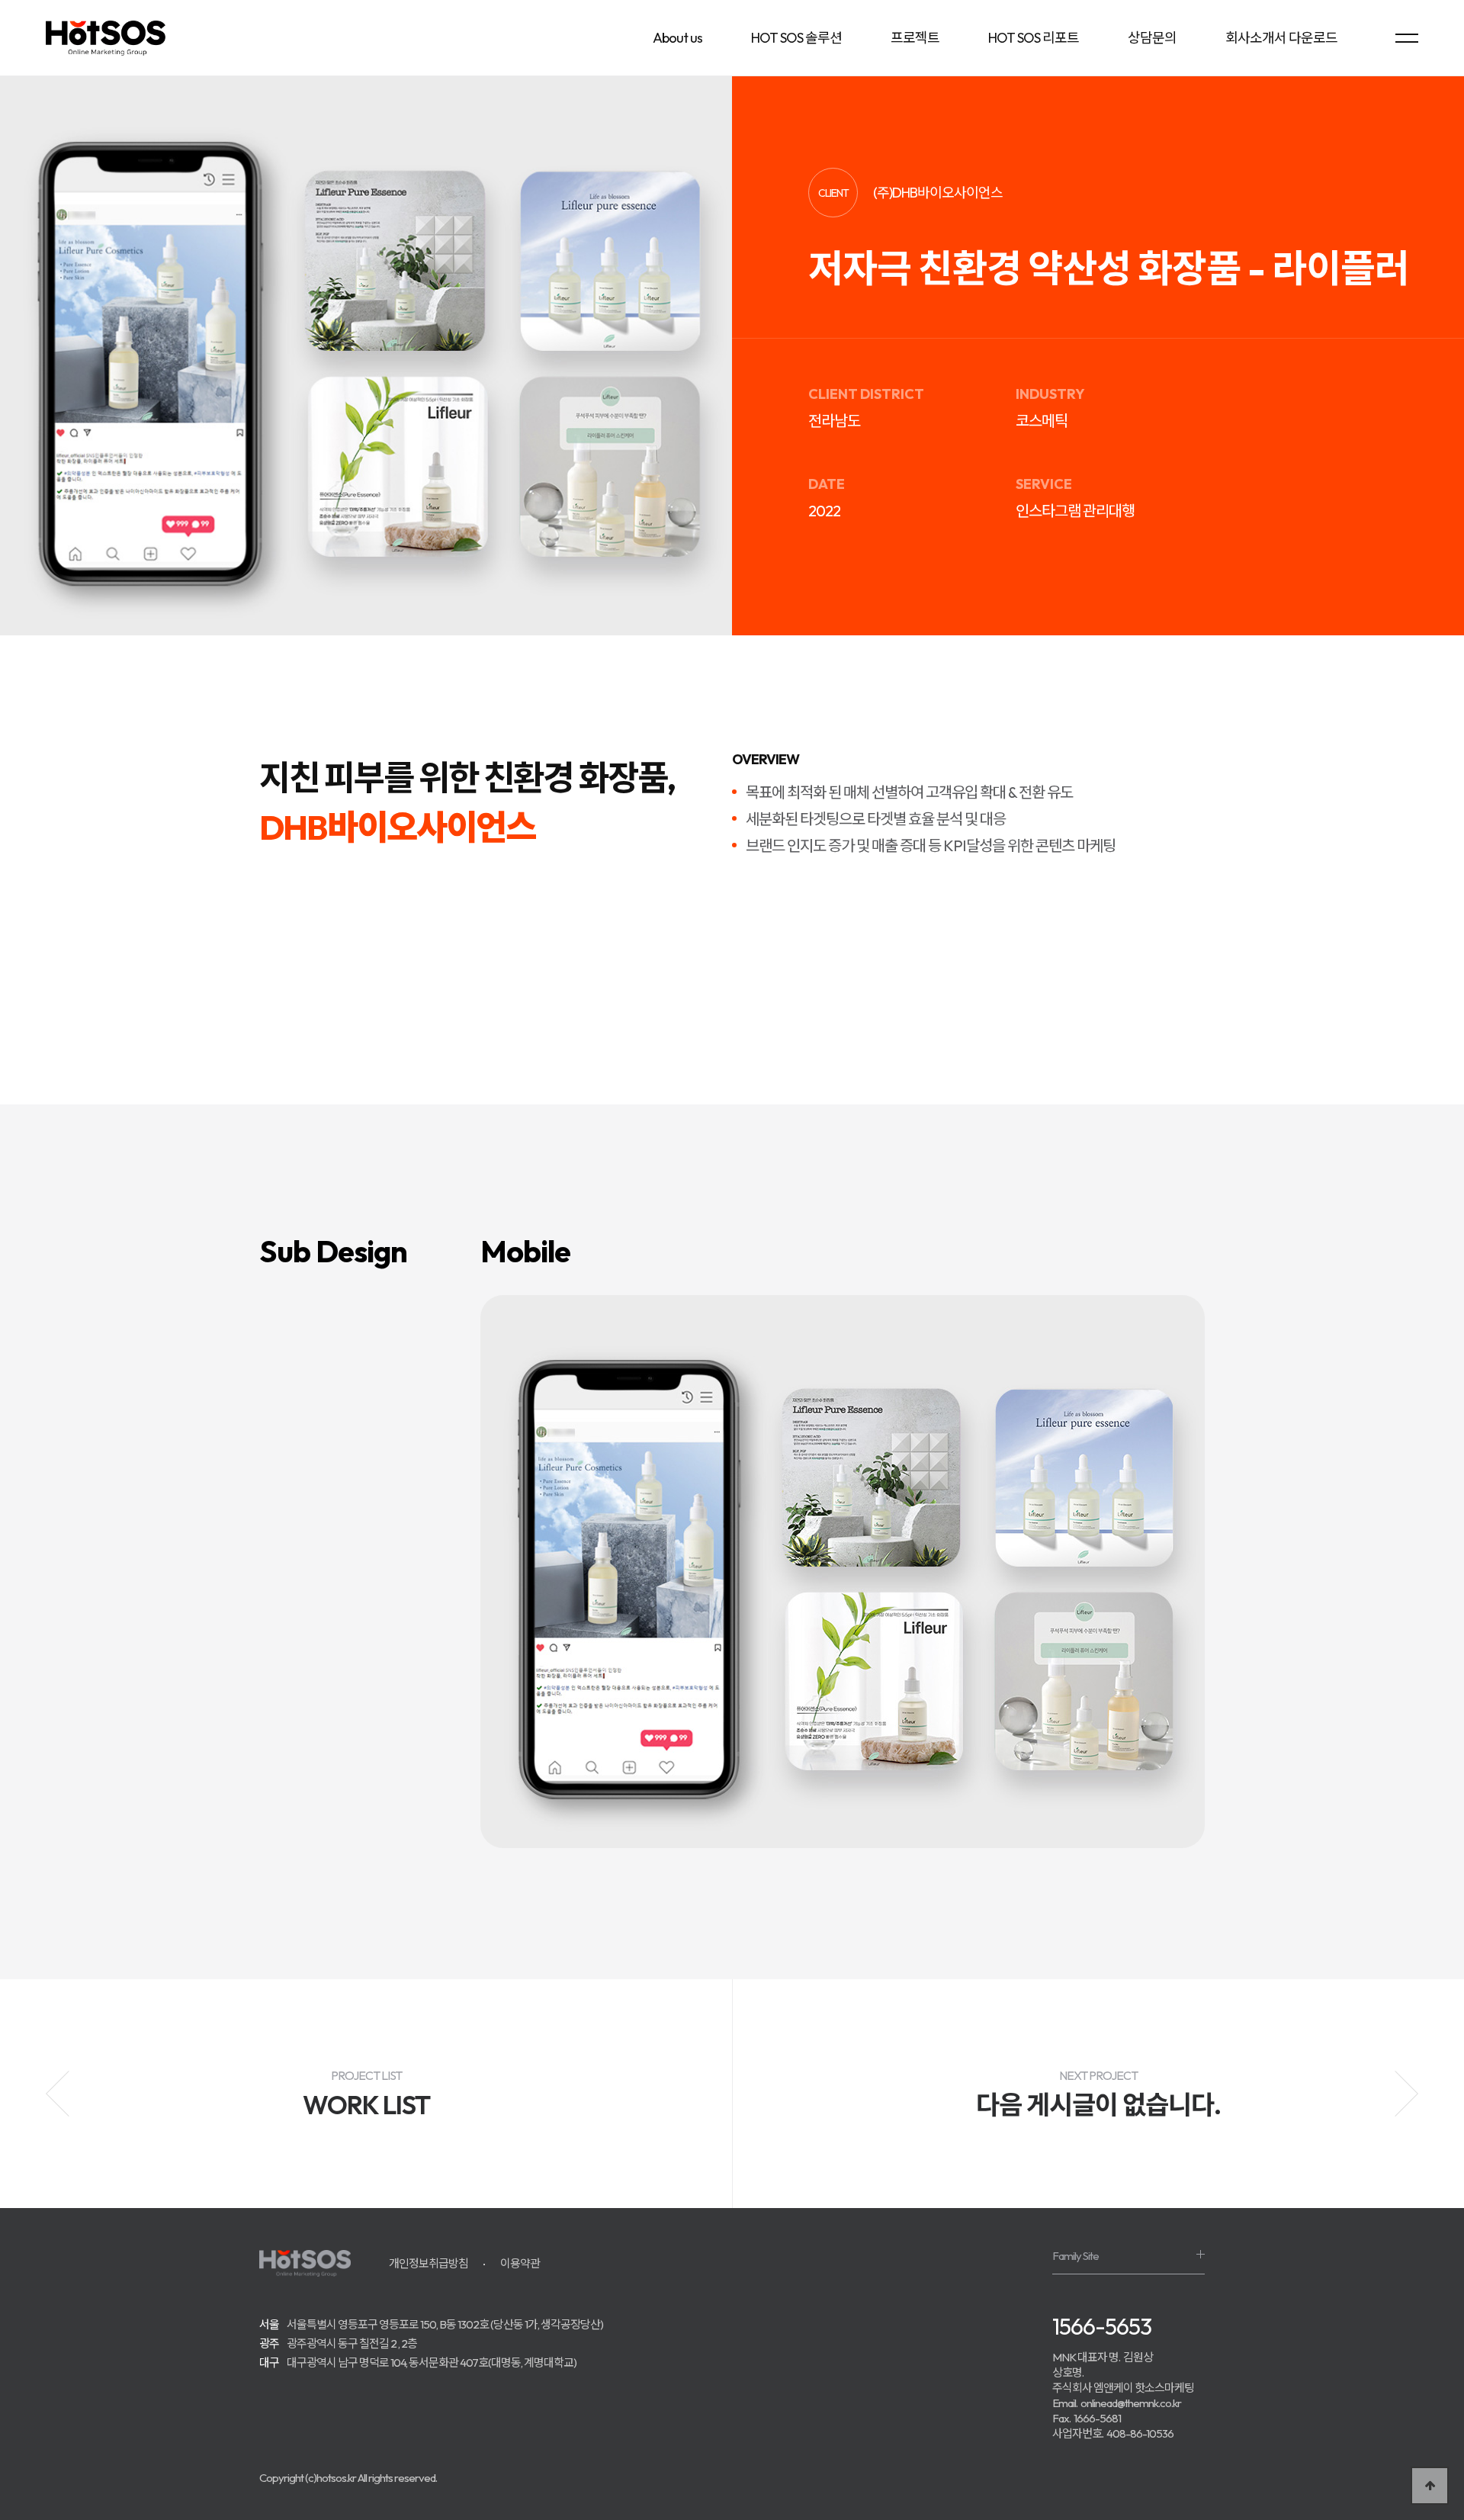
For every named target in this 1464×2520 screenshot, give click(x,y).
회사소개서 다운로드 (1281, 38)
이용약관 (520, 2263)
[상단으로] (1430, 2486)
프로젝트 (915, 38)
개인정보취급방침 (429, 2263)
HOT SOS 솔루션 (796, 38)
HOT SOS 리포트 (1034, 38)
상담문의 (1152, 38)
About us (677, 38)
